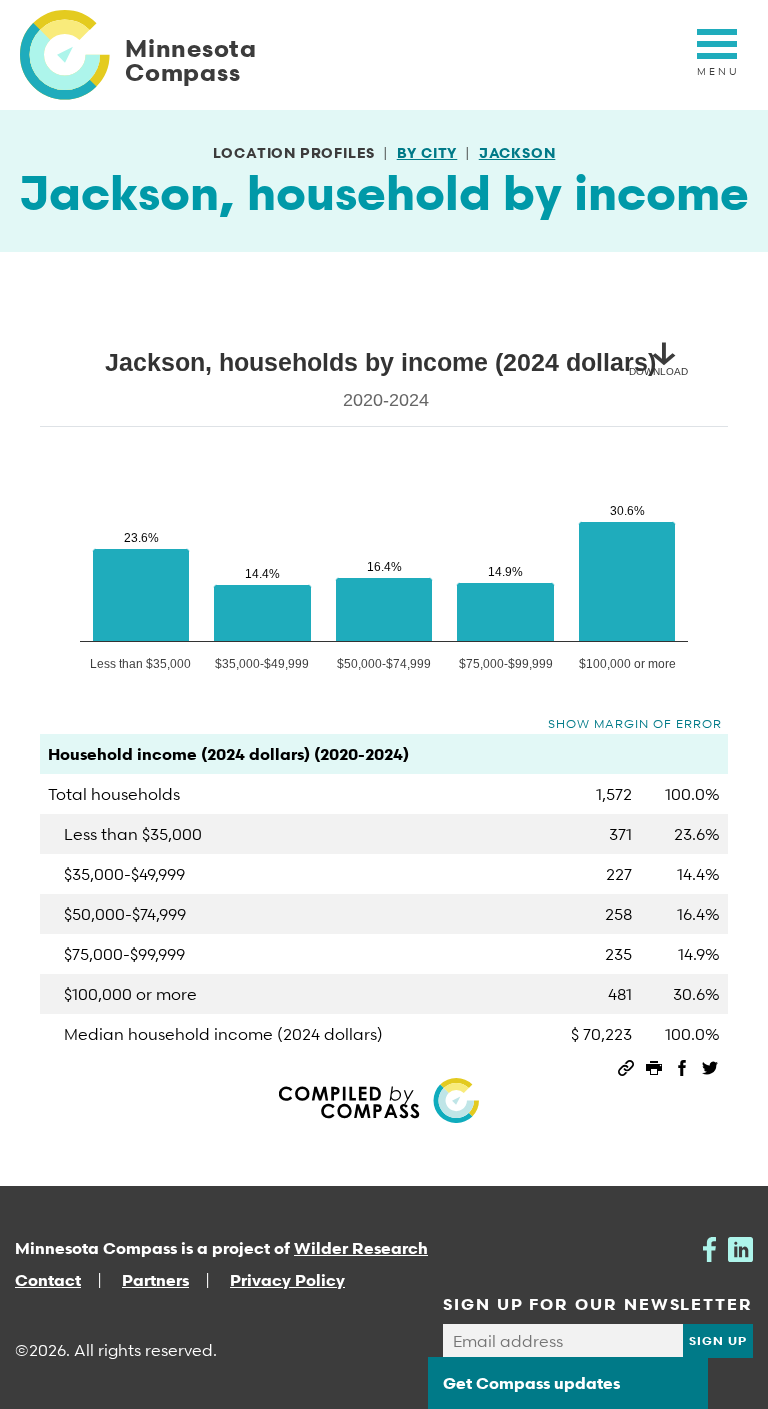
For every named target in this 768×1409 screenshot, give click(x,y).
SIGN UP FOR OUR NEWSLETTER (598, 1304)
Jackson (517, 152)
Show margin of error (635, 723)
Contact (48, 1280)
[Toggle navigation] (717, 55)
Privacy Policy (287, 1280)
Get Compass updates (531, 1383)
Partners (155, 1280)
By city (427, 152)
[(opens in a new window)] (709, 1248)
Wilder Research (361, 1248)
